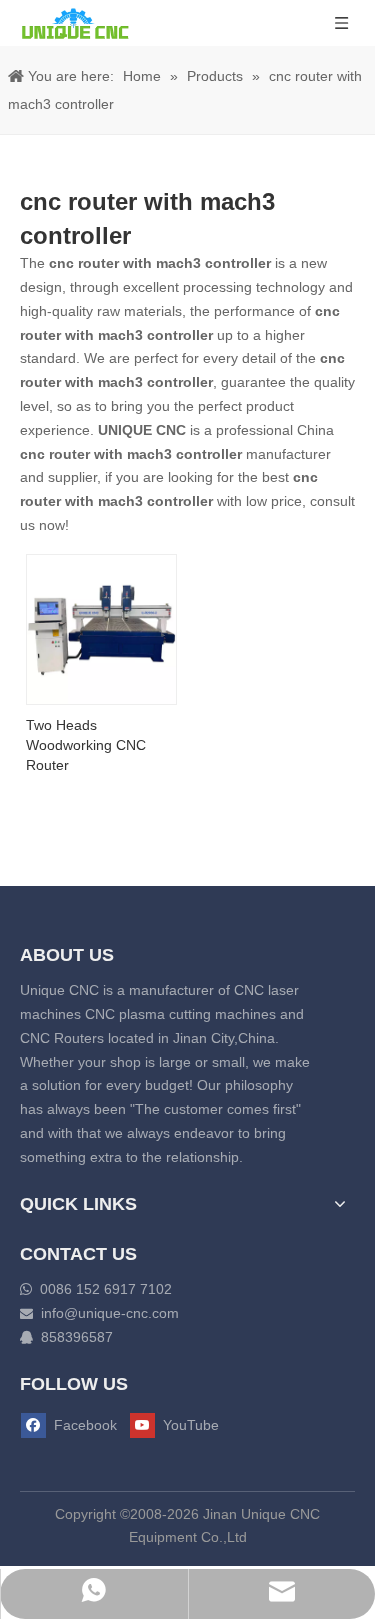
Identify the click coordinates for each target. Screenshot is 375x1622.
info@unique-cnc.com (110, 1313)
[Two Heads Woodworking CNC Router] (101, 628)
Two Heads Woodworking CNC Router (86, 745)
